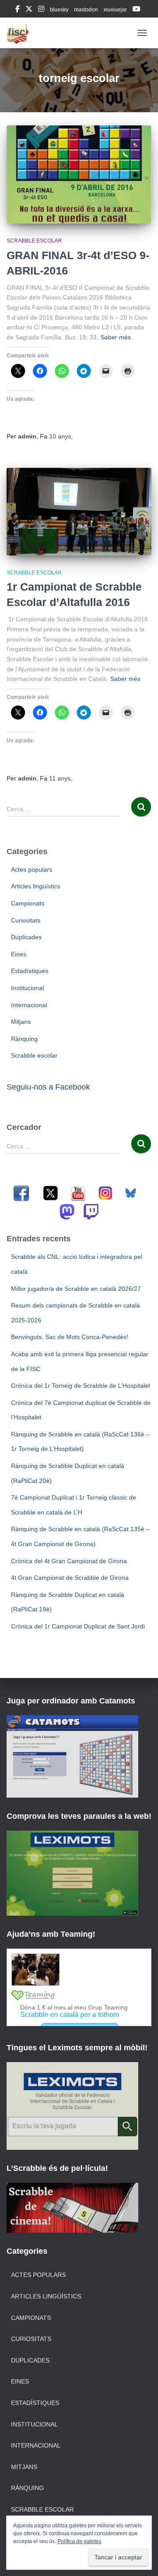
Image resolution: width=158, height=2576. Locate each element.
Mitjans (21, 1022)
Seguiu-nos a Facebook (48, 1087)
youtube (136, 10)
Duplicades (26, 937)
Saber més (116, 337)
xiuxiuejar (115, 10)
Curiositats (26, 920)
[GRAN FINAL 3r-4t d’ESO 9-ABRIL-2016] (79, 175)
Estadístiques (30, 971)
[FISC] (21, 33)
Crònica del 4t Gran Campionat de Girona (69, 1561)
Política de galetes (79, 2541)
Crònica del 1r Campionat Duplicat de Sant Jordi (78, 1626)
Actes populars (32, 869)
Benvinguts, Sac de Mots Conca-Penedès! (70, 1337)
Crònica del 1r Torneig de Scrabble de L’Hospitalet (81, 1386)
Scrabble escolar (34, 241)
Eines (19, 954)
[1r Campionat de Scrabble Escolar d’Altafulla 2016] (79, 512)
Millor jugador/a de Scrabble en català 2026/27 (76, 1289)
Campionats (28, 903)
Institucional (27, 988)
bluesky (59, 10)
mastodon (86, 10)
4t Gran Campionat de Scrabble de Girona (70, 1578)
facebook (18, 10)
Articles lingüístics (36, 886)
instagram (41, 10)
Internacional (29, 1005)
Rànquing (24, 1039)
